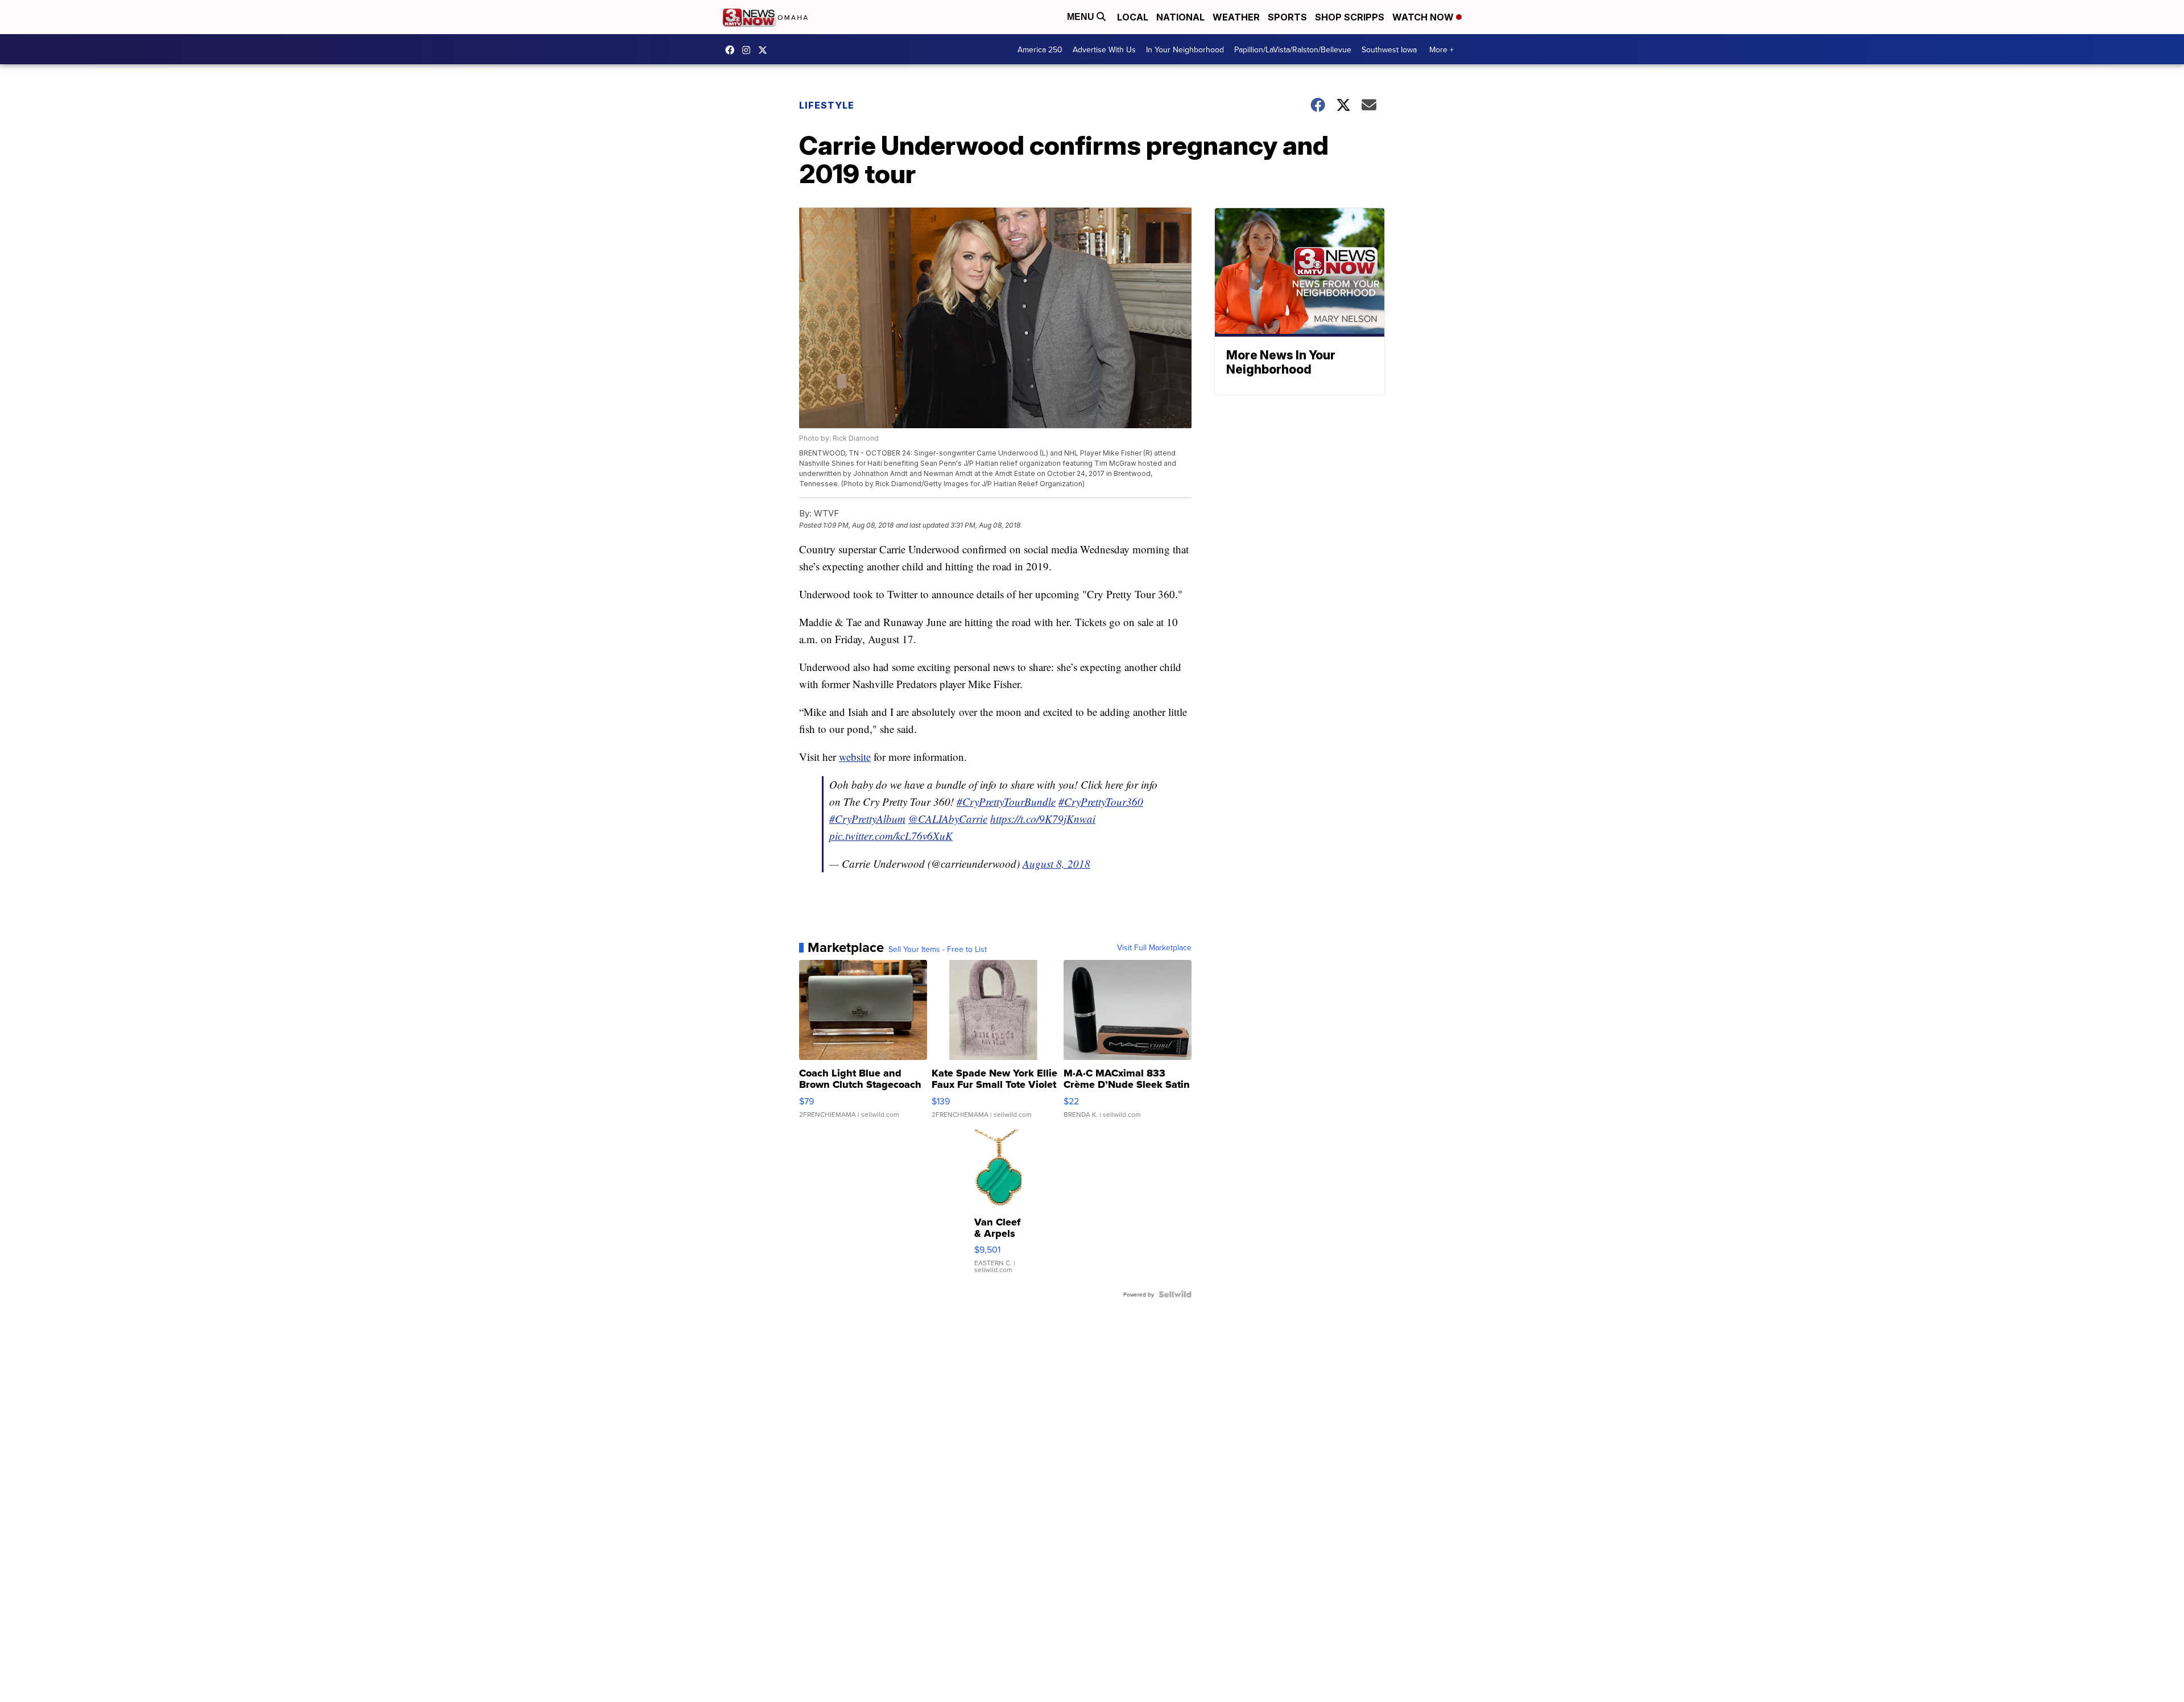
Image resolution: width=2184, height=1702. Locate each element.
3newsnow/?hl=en (749, 50)
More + (1441, 49)
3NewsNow (733, 50)
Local (1133, 17)
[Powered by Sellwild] (1175, 1294)
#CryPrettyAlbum (867, 819)
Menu (1082, 17)
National (1180, 17)
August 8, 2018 (1056, 864)
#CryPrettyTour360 (1101, 802)
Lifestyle (827, 105)
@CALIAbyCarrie (948, 819)
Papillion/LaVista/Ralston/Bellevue (1293, 49)
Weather (1236, 17)
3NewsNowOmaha (766, 50)
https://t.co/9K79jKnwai (1043, 819)
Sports (1287, 17)
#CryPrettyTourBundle (1006, 802)
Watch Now (1424, 17)
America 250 (1040, 49)
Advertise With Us (1104, 49)
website (855, 757)
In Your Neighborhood (1185, 49)
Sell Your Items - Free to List (938, 949)
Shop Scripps (1350, 17)
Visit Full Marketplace (1154, 947)
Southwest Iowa (1389, 49)
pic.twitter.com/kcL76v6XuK (891, 836)
